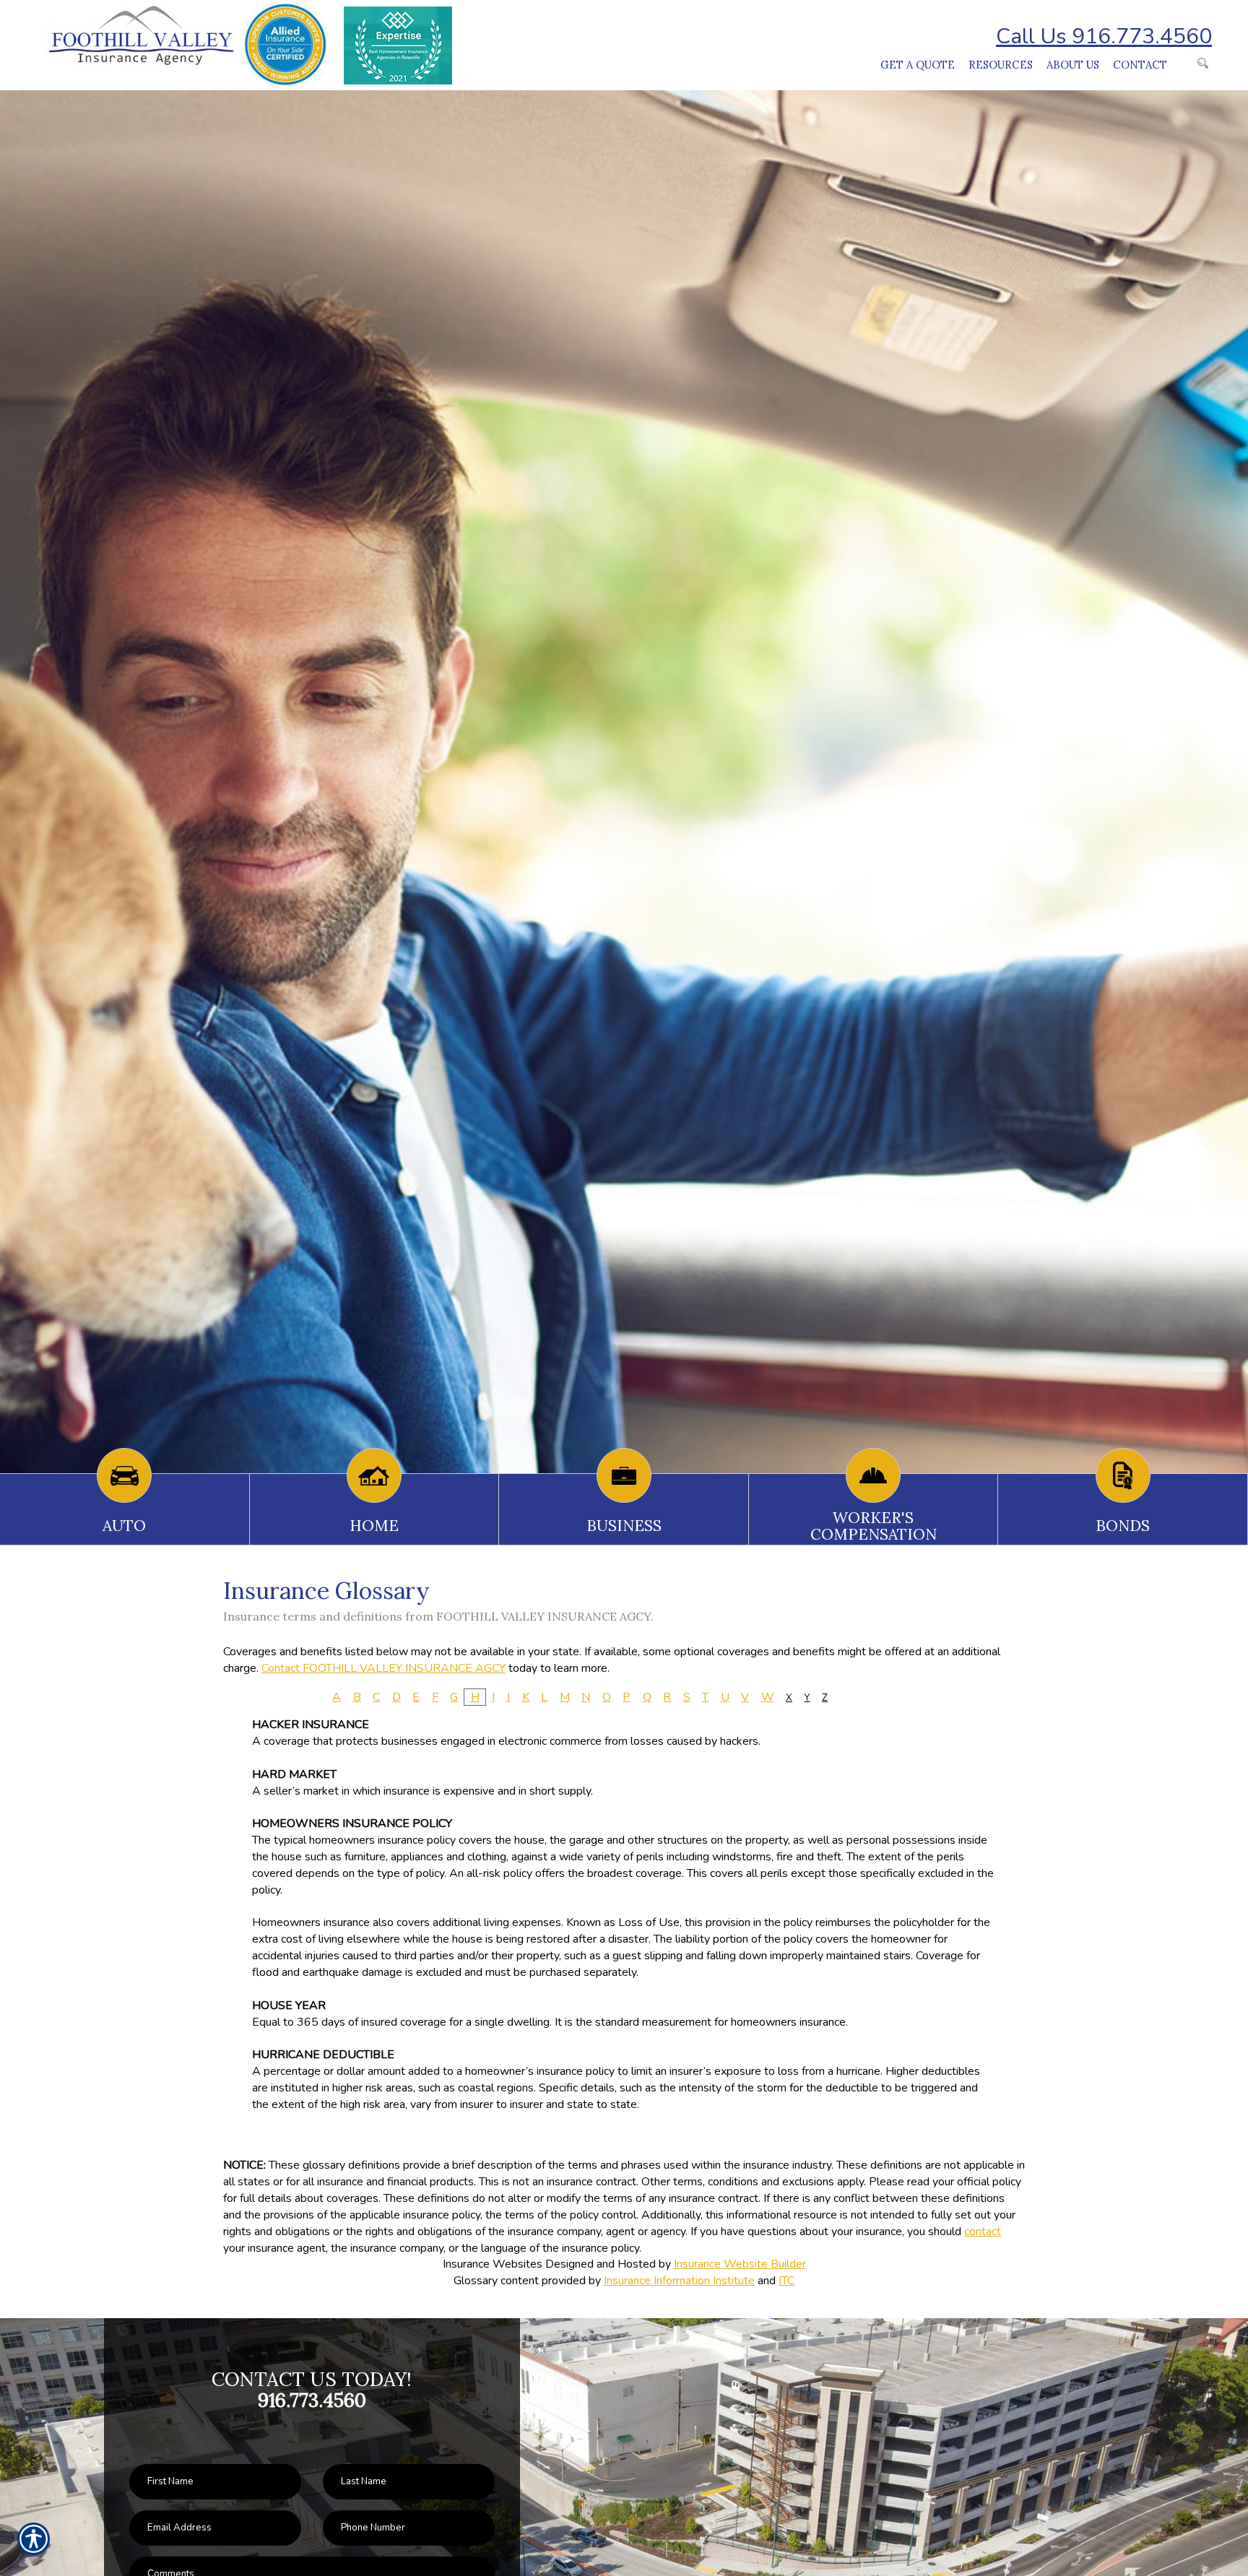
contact (983, 2232)
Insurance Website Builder (740, 2264)
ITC (786, 2281)
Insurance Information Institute (679, 2281)
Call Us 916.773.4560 (1104, 36)
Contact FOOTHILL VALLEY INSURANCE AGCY (383, 1668)
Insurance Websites (493, 2264)
